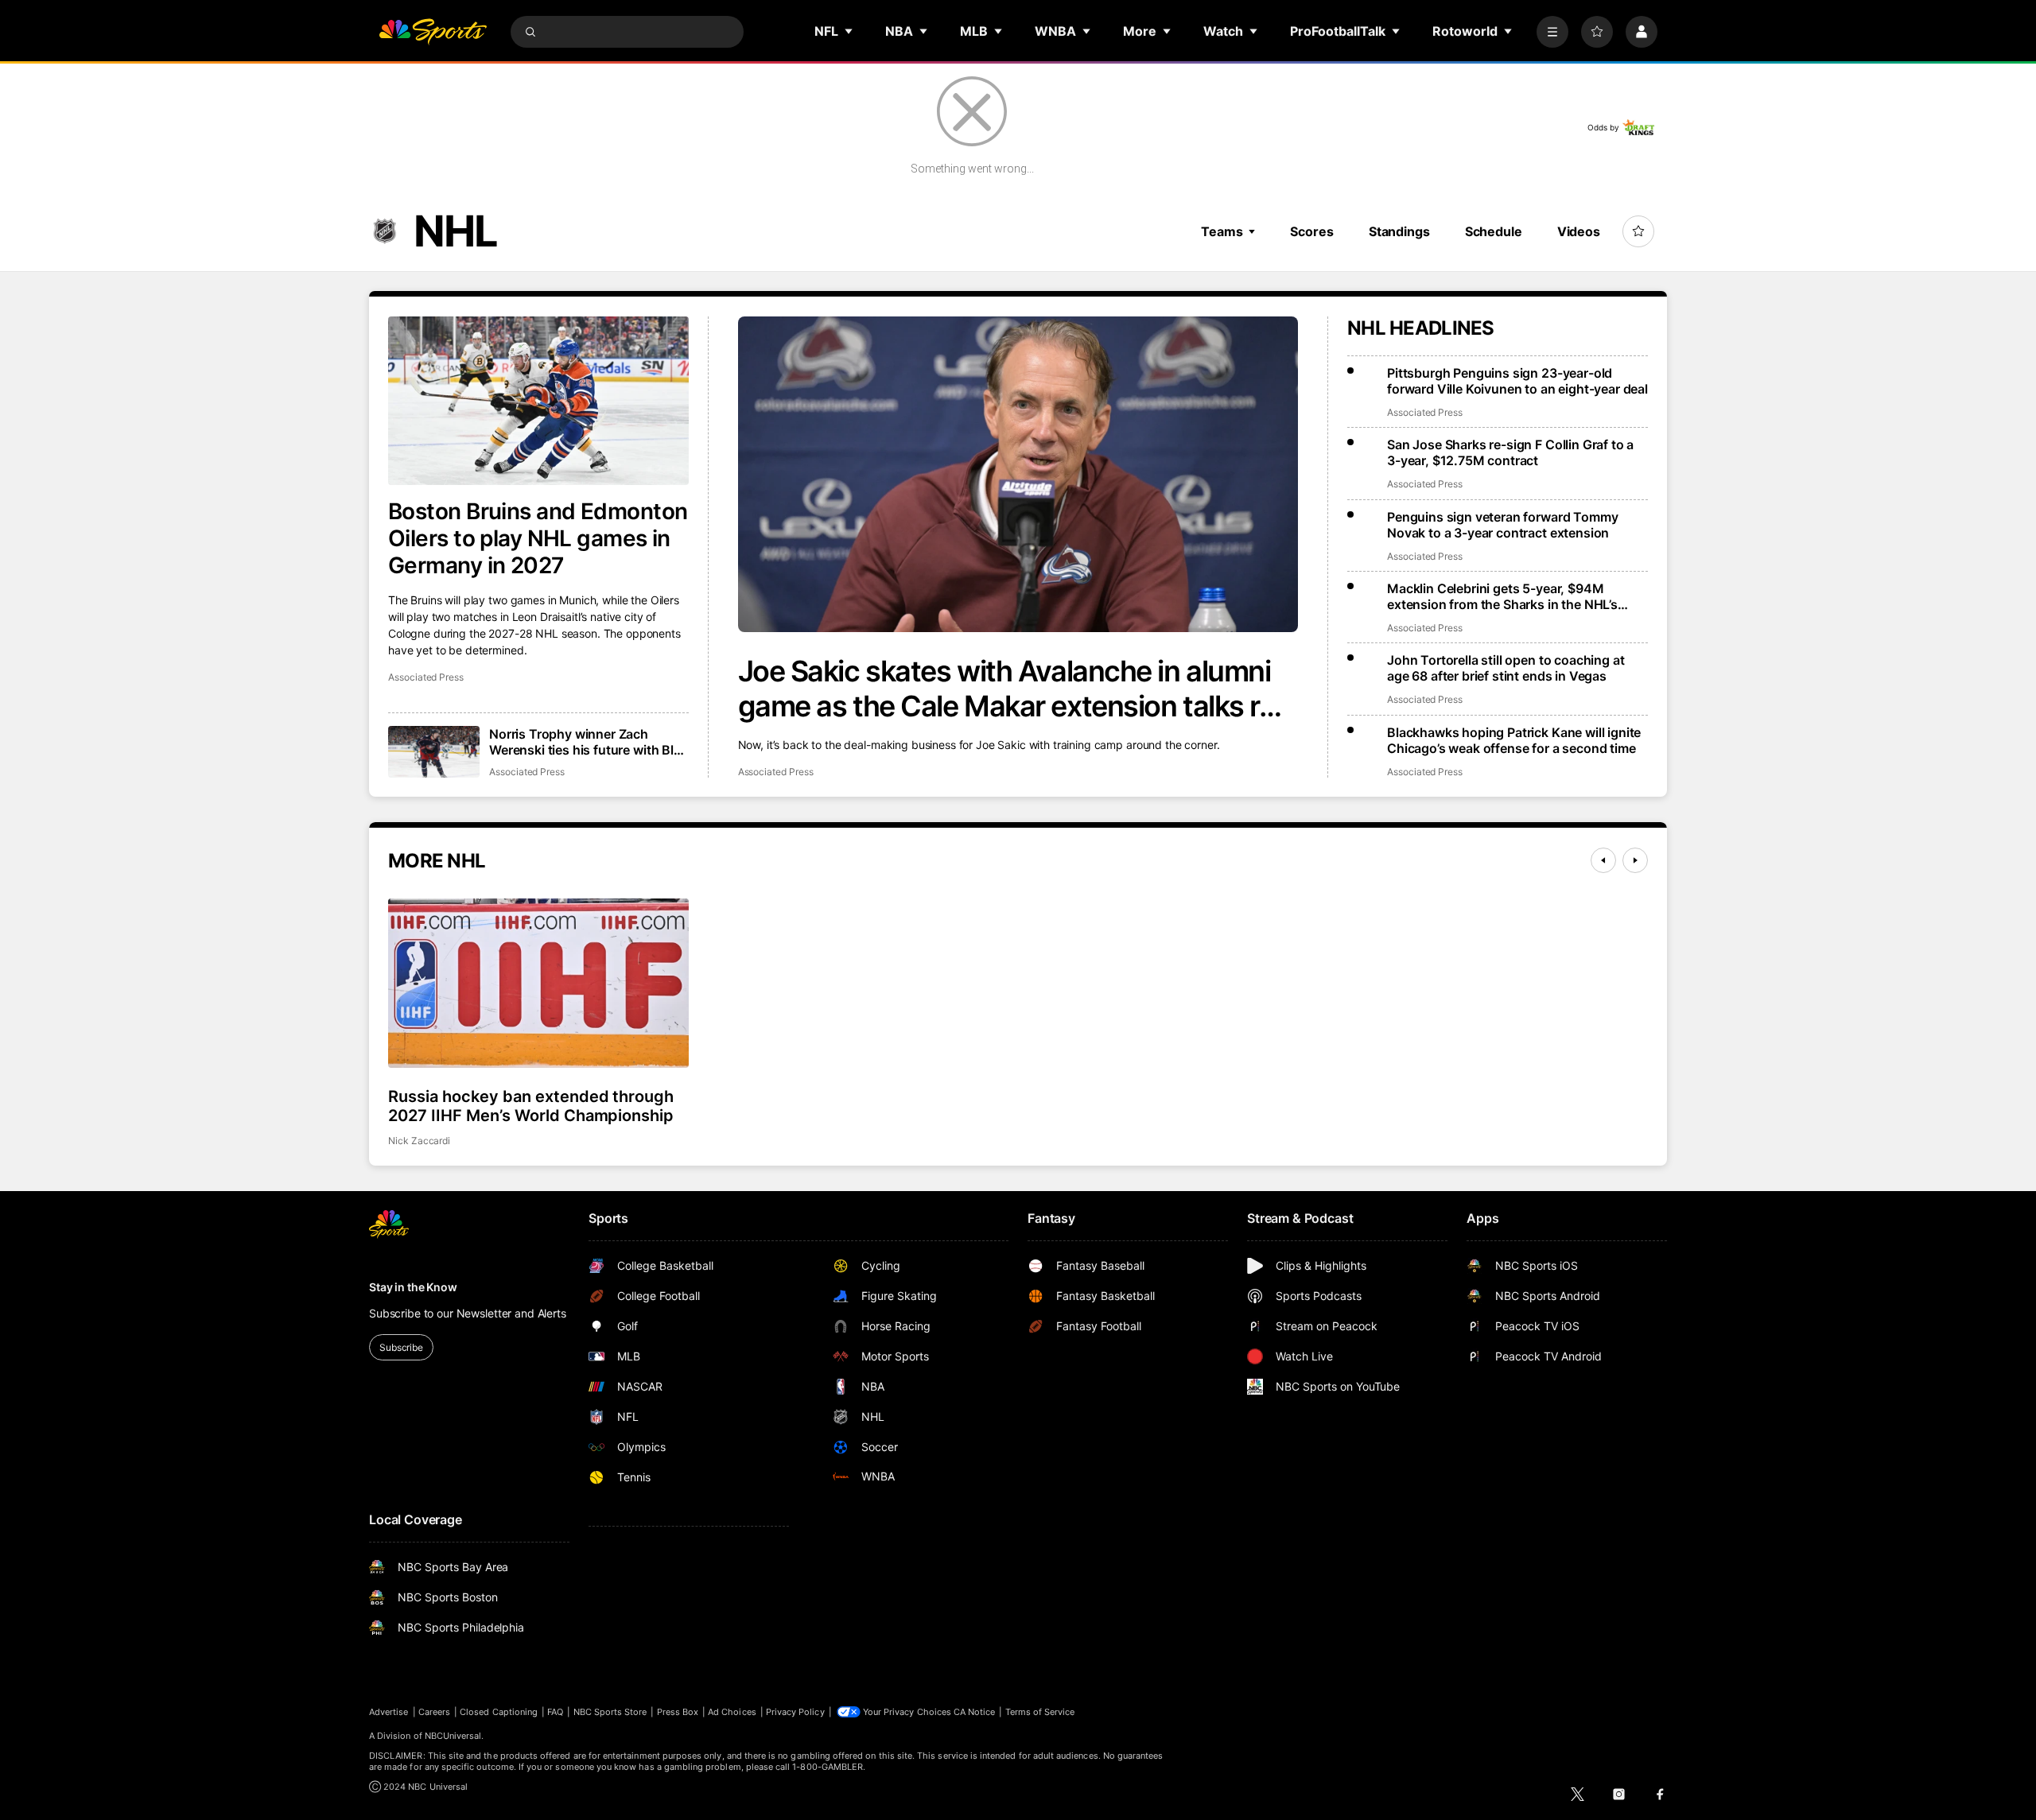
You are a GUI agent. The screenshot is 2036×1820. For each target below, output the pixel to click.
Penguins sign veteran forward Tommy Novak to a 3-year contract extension (1502, 525)
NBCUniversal (453, 1736)
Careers (434, 1712)
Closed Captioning (499, 1712)
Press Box (678, 1712)
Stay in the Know (413, 1287)
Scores (1311, 231)
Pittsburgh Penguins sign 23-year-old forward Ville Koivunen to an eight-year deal (1517, 381)
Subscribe (401, 1347)
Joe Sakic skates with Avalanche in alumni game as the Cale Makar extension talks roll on (1013, 689)
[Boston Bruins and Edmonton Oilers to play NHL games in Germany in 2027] (538, 401)
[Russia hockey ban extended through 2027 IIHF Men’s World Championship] (538, 983)
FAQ (555, 1712)
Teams (1222, 231)
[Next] (1635, 860)
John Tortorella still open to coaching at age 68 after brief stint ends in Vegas (1506, 668)
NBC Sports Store (610, 1712)
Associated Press (776, 772)
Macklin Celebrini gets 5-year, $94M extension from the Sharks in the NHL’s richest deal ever (1502, 596)
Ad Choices (732, 1712)
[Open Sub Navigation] (849, 31)
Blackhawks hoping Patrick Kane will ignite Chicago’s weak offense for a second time (1514, 740)
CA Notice (975, 1712)
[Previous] (1603, 860)
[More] (1552, 32)
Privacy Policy (795, 1712)
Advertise (389, 1712)
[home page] (433, 32)
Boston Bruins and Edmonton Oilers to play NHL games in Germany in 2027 (538, 538)
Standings (1399, 231)
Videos (1579, 231)
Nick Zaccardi (419, 1141)
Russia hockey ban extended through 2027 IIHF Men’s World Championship (531, 1106)
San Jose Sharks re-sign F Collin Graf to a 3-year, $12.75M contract (1510, 452)
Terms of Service (1040, 1712)
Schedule (1494, 231)
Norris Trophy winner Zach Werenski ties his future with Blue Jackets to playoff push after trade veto (589, 742)
